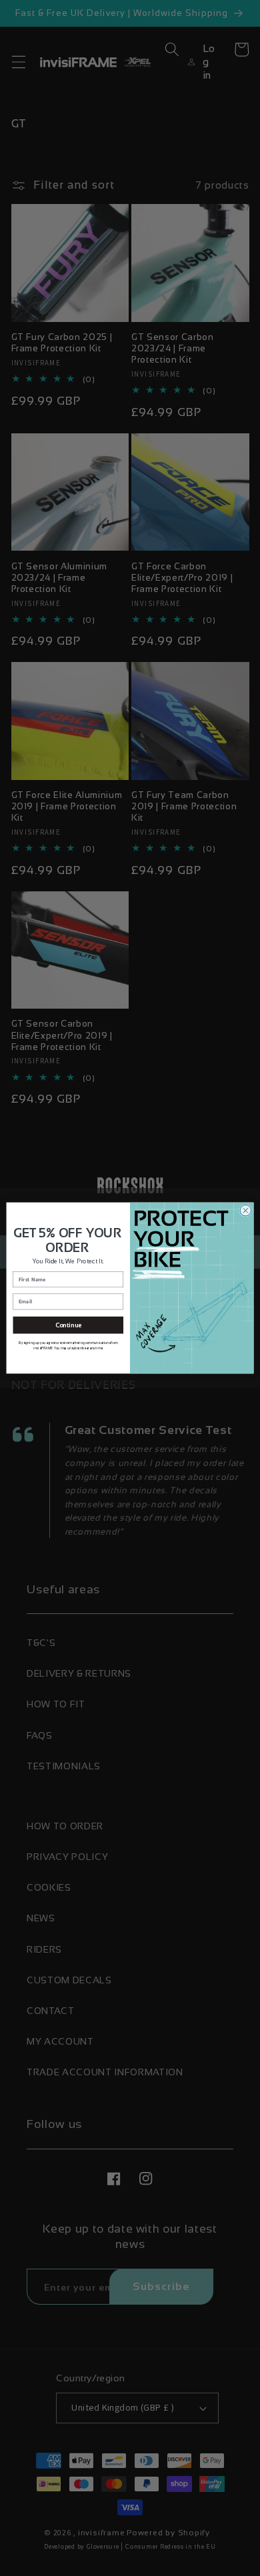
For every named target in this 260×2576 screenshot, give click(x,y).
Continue (68, 1325)
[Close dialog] (246, 1210)
